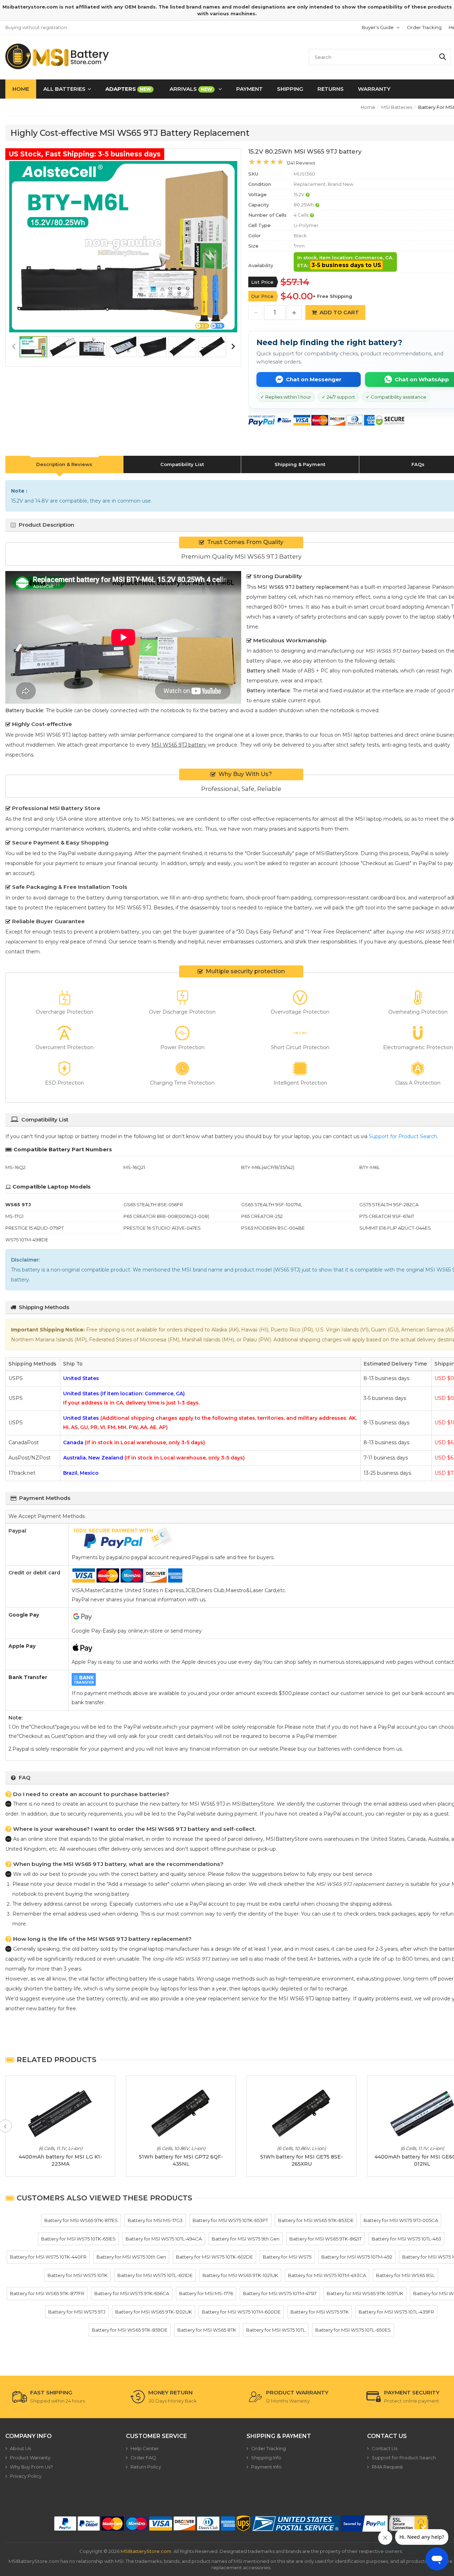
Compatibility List (182, 464)
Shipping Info (266, 2458)
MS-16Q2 (15, 1167)
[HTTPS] (409, 2524)
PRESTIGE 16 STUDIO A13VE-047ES (162, 1228)
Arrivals (191, 89)
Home (21, 89)
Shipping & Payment (300, 464)
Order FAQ (143, 2458)
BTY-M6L (370, 1167)
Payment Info (266, 2467)
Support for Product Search (403, 1136)
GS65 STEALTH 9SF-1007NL (272, 1204)
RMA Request (387, 2467)
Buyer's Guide (378, 27)
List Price (262, 282)
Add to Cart (339, 312)
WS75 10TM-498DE (27, 1240)
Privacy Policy (26, 2476)
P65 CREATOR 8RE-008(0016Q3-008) (166, 1216)
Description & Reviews (64, 464)
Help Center (145, 2448)
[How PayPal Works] (364, 2524)
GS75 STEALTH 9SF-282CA (389, 1204)
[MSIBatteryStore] (58, 56)
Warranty (374, 89)
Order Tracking (424, 27)
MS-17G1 (14, 1216)
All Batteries (64, 89)
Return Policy (146, 2467)
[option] (123, 247)
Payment (250, 89)
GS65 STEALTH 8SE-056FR (153, 1204)
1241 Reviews (301, 163)
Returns (331, 89)
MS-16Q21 (134, 1167)
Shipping (290, 89)
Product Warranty (30, 2458)
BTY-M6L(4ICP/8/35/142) (268, 1167)
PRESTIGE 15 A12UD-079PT (35, 1228)
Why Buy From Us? (31, 2467)
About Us (20, 2448)
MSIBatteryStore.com (146, 2551)
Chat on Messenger (314, 379)
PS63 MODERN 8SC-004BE (273, 1228)
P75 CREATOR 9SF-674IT (387, 1216)
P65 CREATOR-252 (262, 1216)
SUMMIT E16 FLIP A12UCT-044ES (395, 1228)
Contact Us (384, 2448)
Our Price (262, 296)
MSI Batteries (397, 107)
